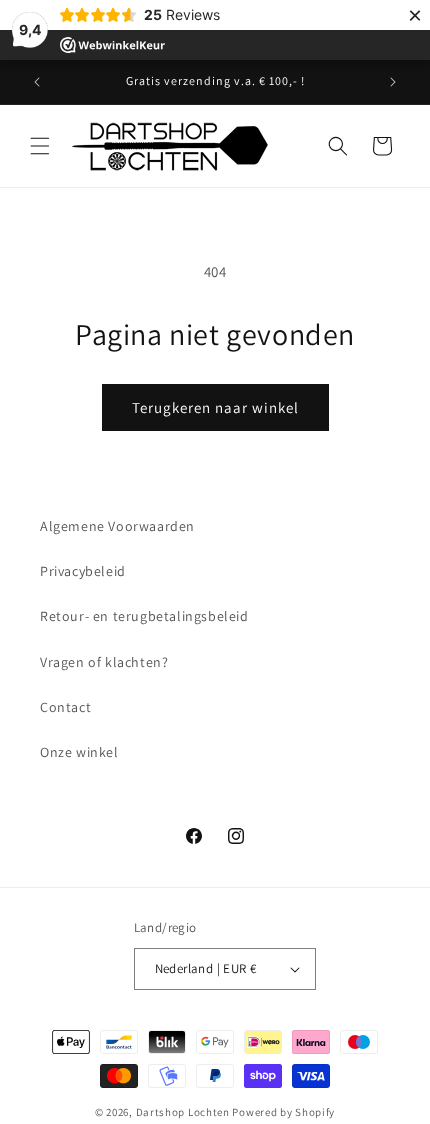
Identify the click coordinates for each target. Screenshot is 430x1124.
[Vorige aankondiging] (37, 82)
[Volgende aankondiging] (393, 82)
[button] (40, 146)
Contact (65, 707)
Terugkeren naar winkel (215, 407)
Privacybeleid (83, 571)
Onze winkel (79, 752)
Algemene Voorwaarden (117, 526)
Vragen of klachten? (104, 662)
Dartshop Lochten (183, 1112)
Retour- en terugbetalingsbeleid (144, 616)
